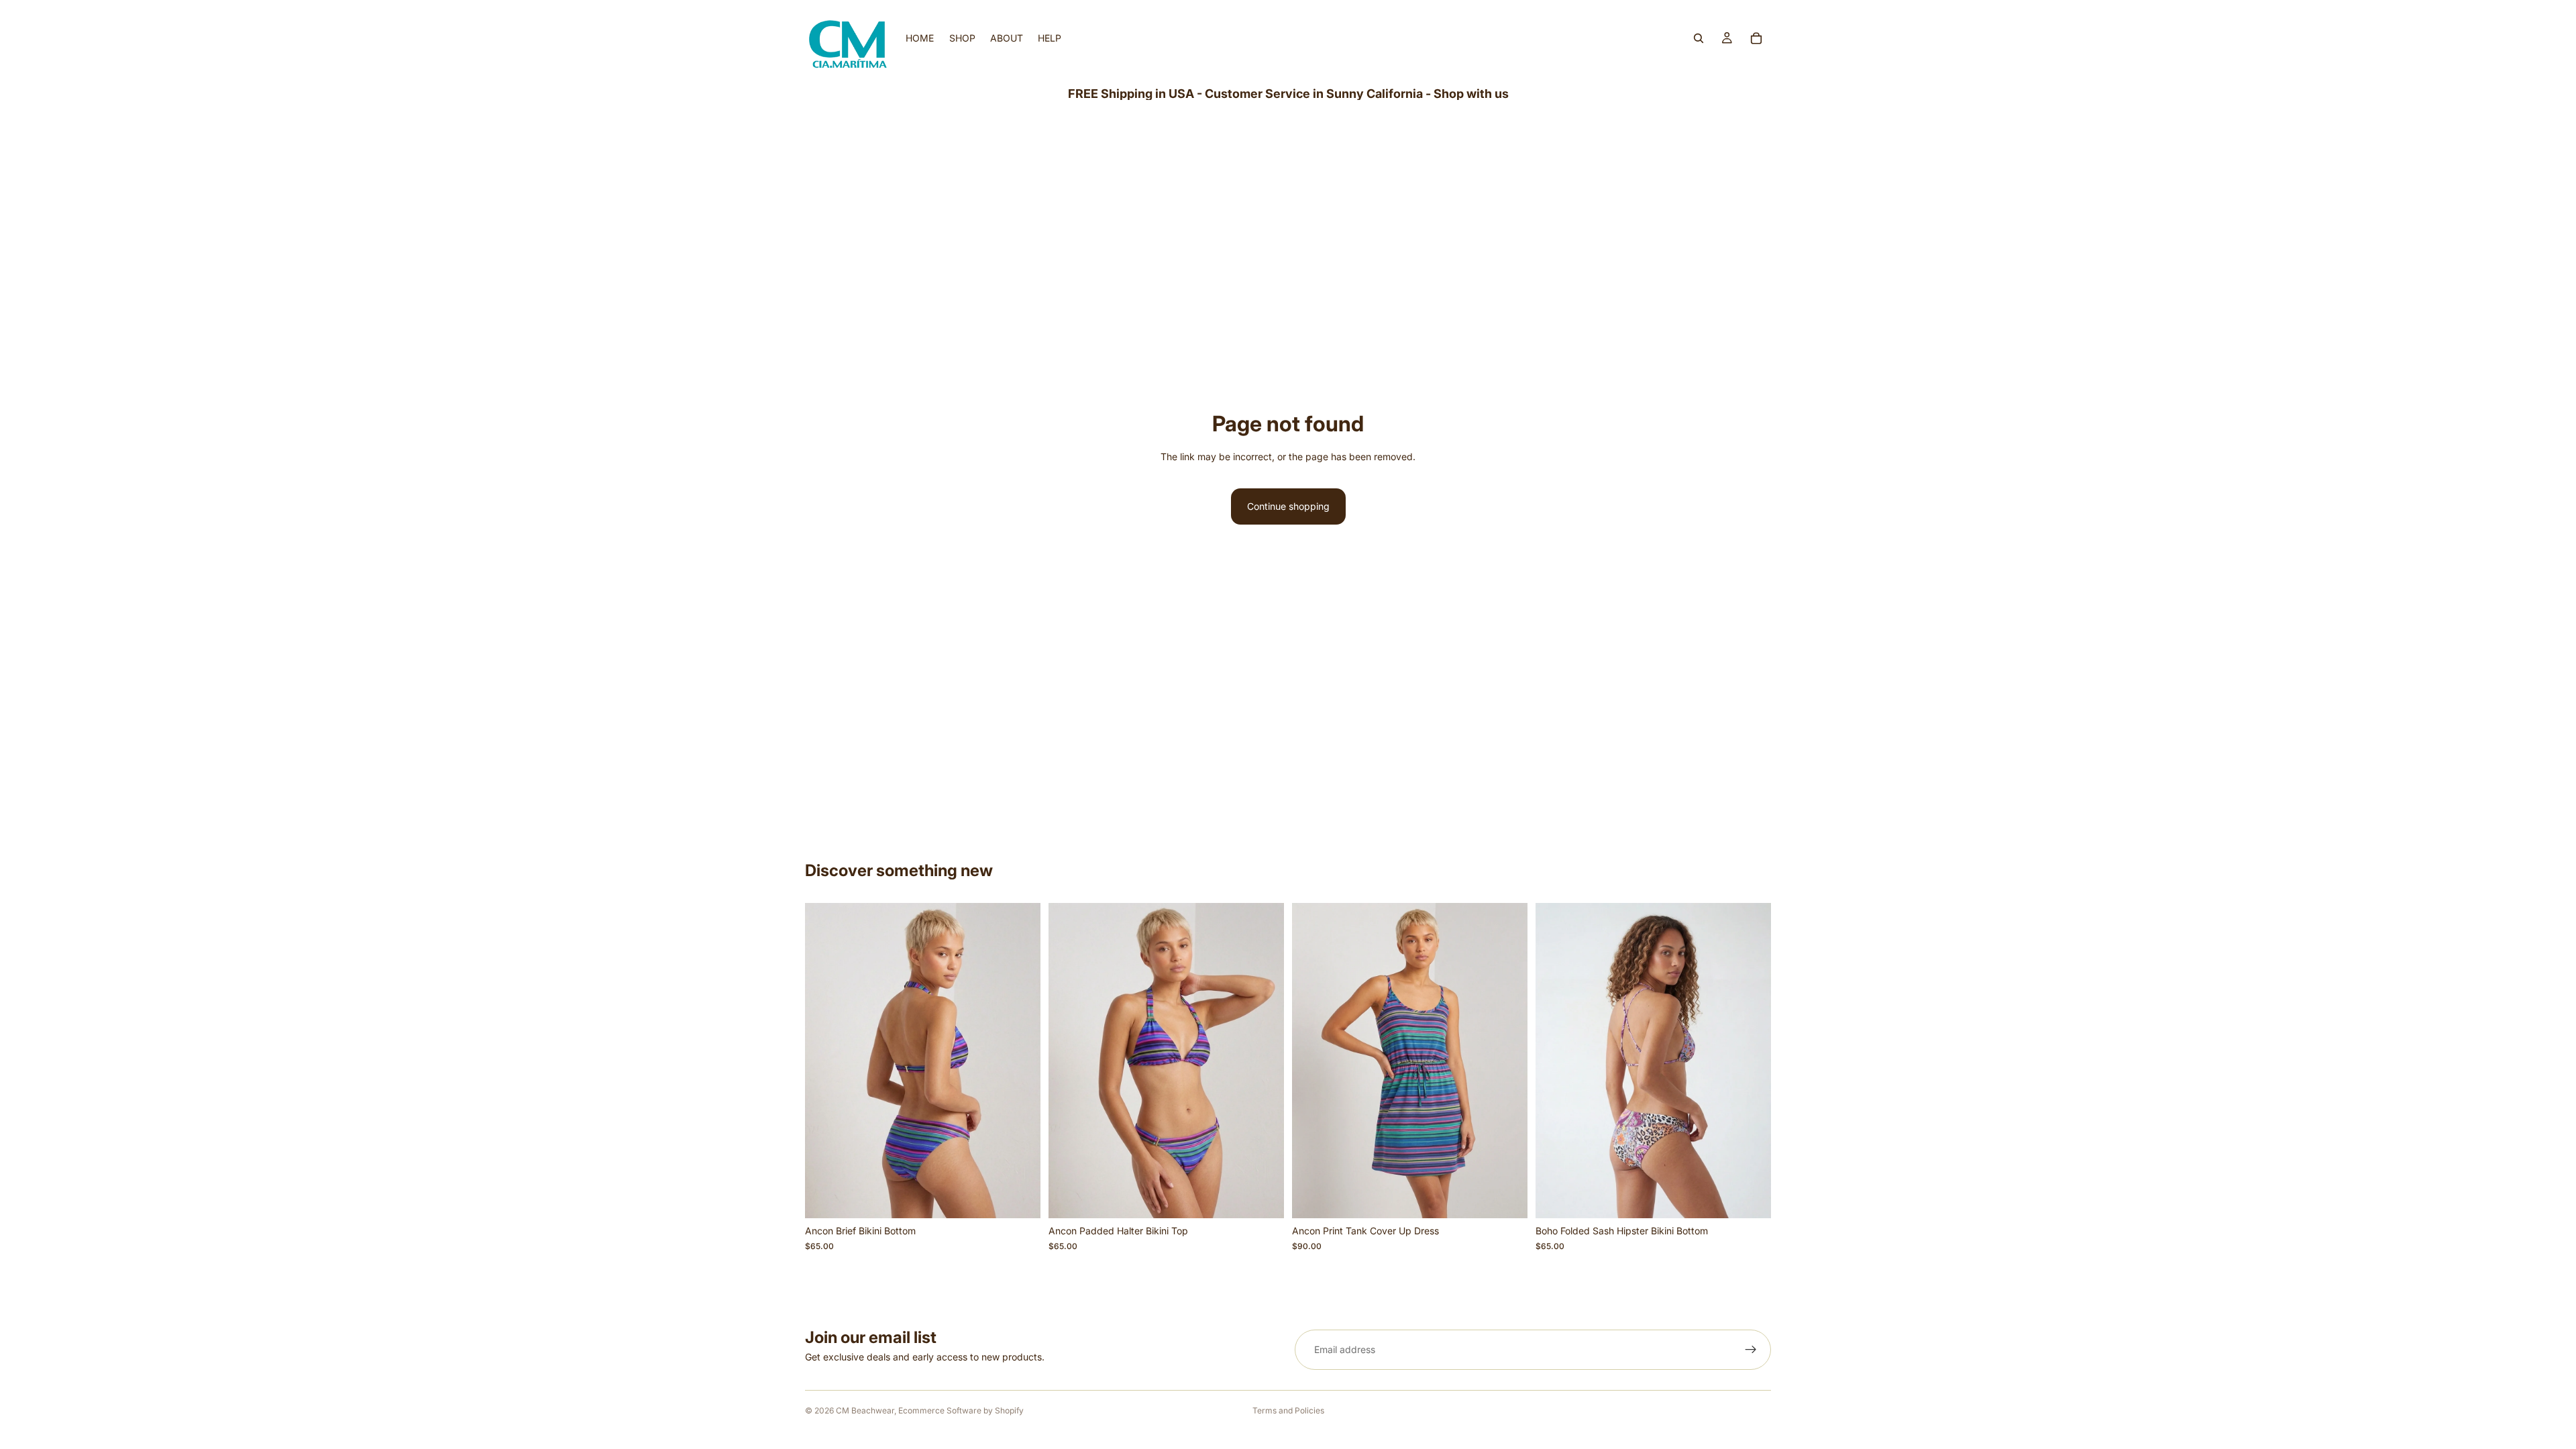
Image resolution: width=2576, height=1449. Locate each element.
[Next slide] (1020, 1061)
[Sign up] (1751, 1350)
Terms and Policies (1288, 1410)
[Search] (1699, 38)
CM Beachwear (865, 1410)
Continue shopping (1288, 506)
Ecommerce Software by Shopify (961, 1410)
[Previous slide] (825, 1061)
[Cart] (1756, 38)
